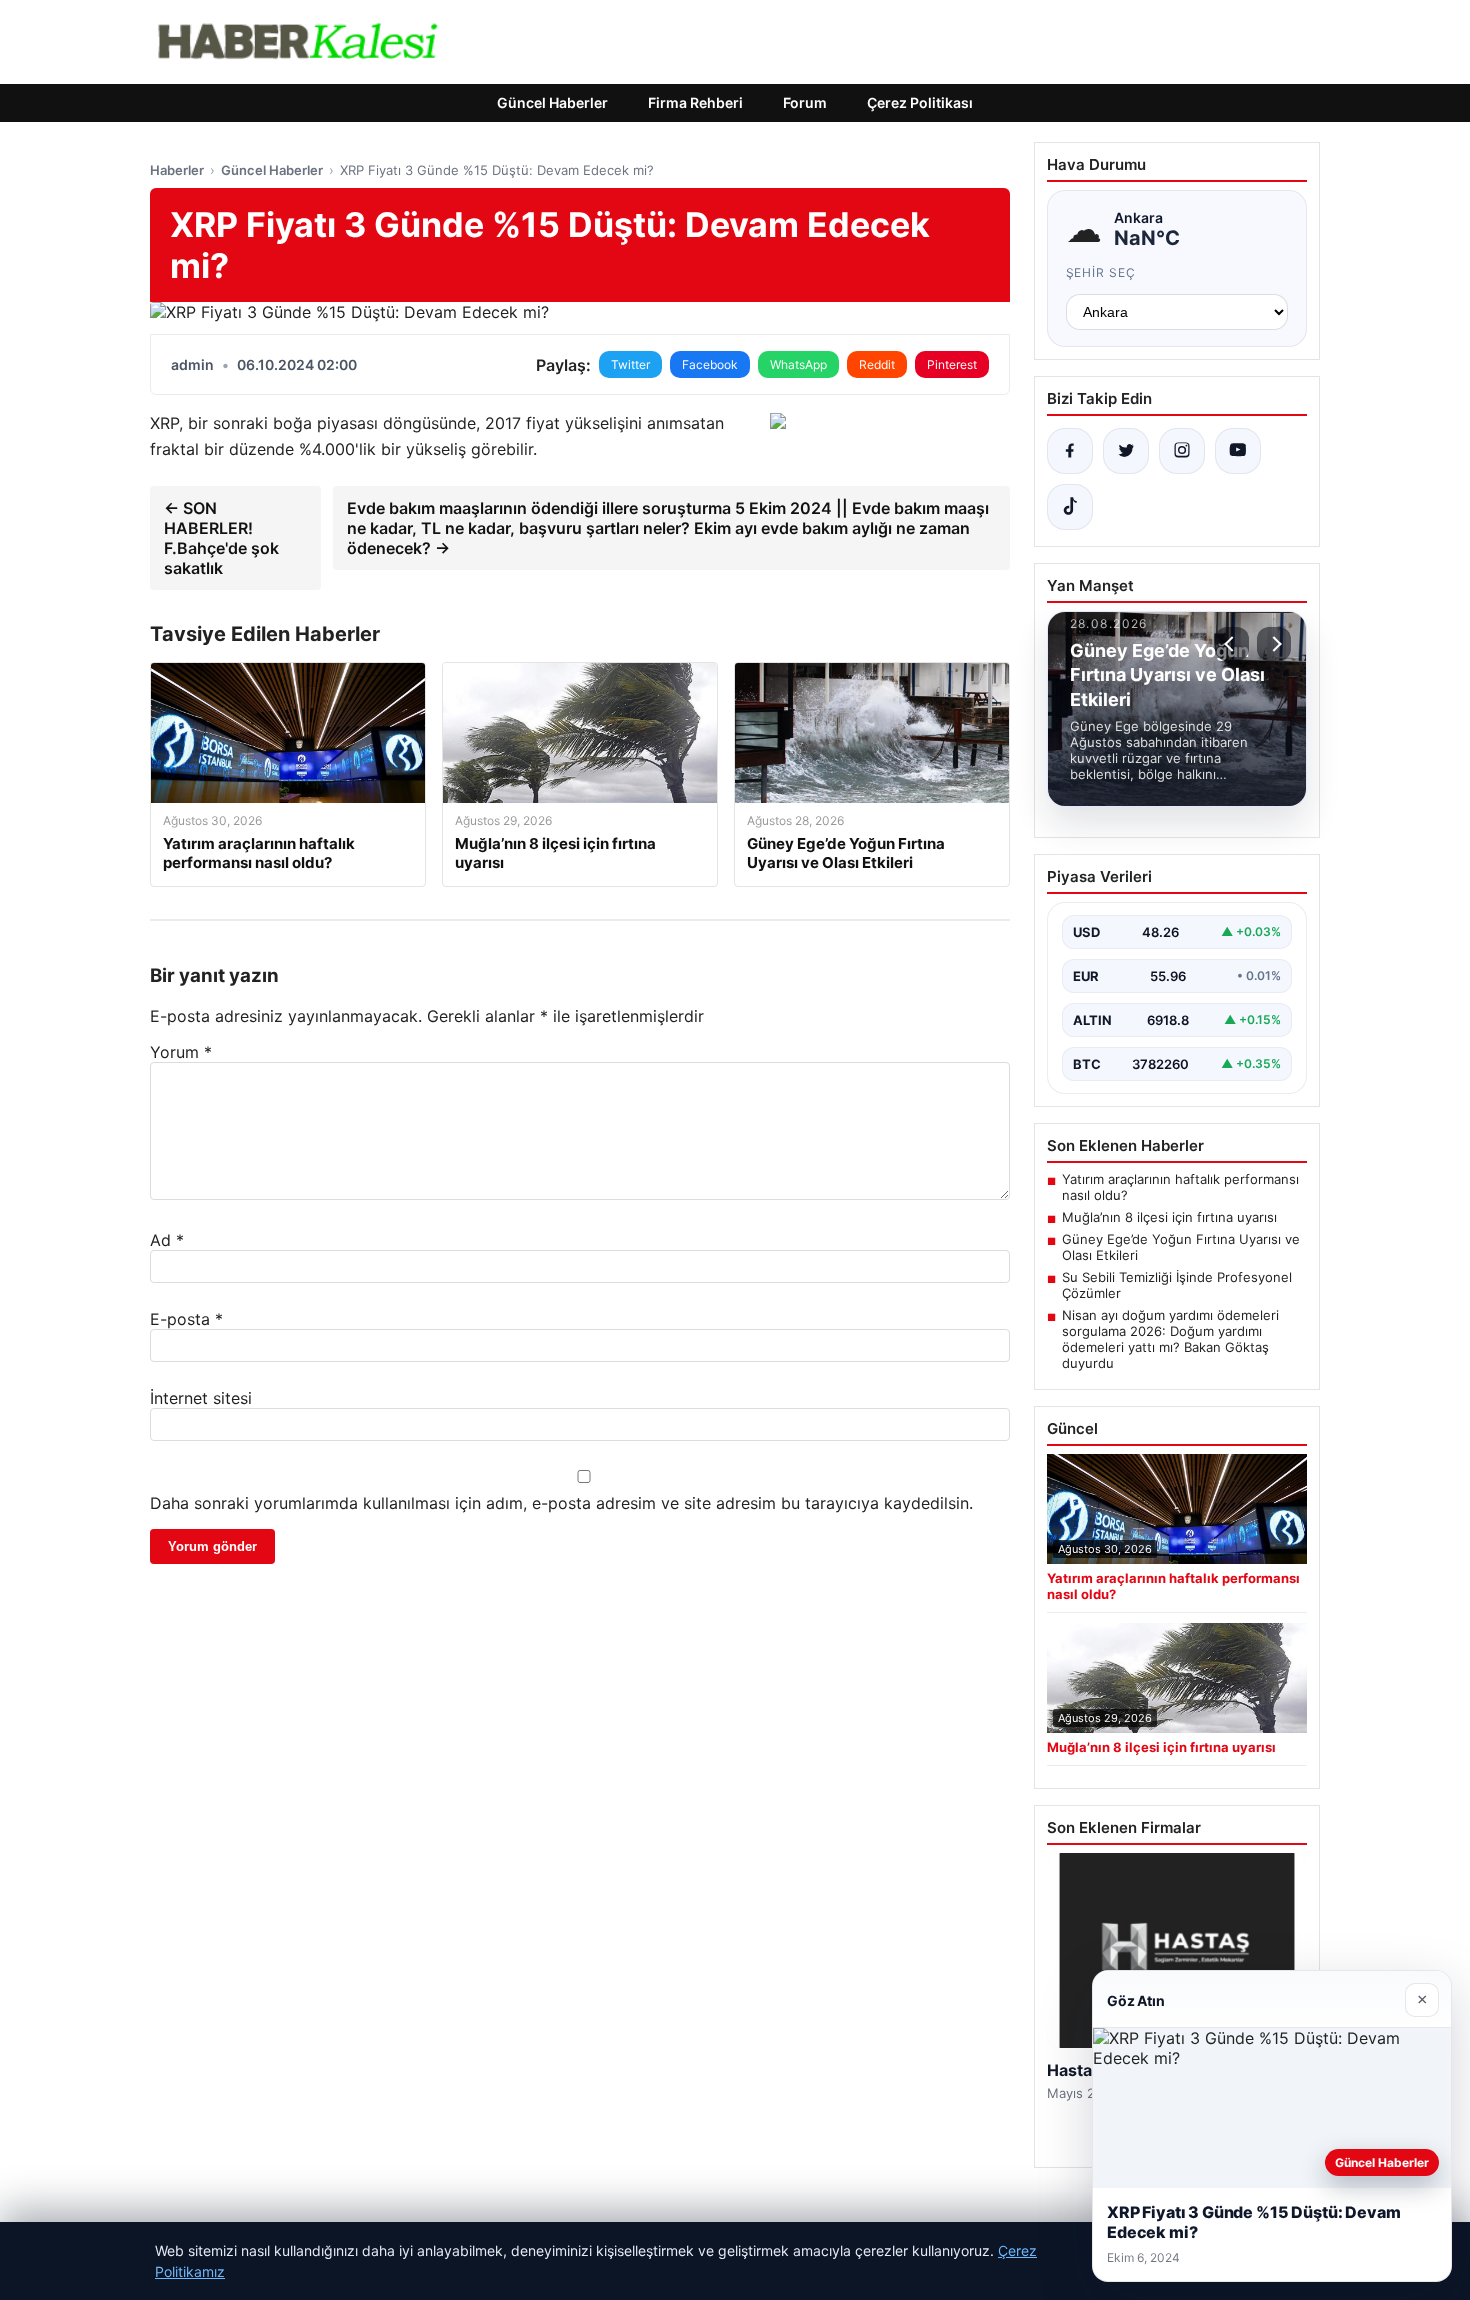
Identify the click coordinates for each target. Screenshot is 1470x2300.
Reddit (877, 364)
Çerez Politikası (920, 102)
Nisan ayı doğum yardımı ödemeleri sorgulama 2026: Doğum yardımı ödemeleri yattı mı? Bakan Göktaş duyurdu (1170, 1339)
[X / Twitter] (1126, 451)
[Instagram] (1182, 451)
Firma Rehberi (695, 102)
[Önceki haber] (1232, 644)
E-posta (186, 1319)
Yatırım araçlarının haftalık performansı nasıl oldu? (1180, 1187)
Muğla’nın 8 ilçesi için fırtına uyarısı (1169, 1217)
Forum (805, 102)
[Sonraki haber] (1274, 644)
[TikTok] (1070, 507)
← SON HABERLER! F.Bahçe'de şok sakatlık (221, 538)
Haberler (177, 170)
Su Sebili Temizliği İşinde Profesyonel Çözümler (1177, 1285)
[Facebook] (1070, 451)
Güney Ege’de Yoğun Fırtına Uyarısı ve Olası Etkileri (1181, 1247)
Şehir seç (1101, 272)
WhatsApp (798, 364)
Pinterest (952, 364)
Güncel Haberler (552, 102)
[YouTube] (1238, 451)
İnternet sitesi (201, 1398)
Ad (167, 1240)
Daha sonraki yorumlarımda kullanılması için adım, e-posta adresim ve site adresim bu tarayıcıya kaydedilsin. (561, 1503)
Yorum (181, 1052)
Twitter (630, 364)
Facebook (710, 364)
